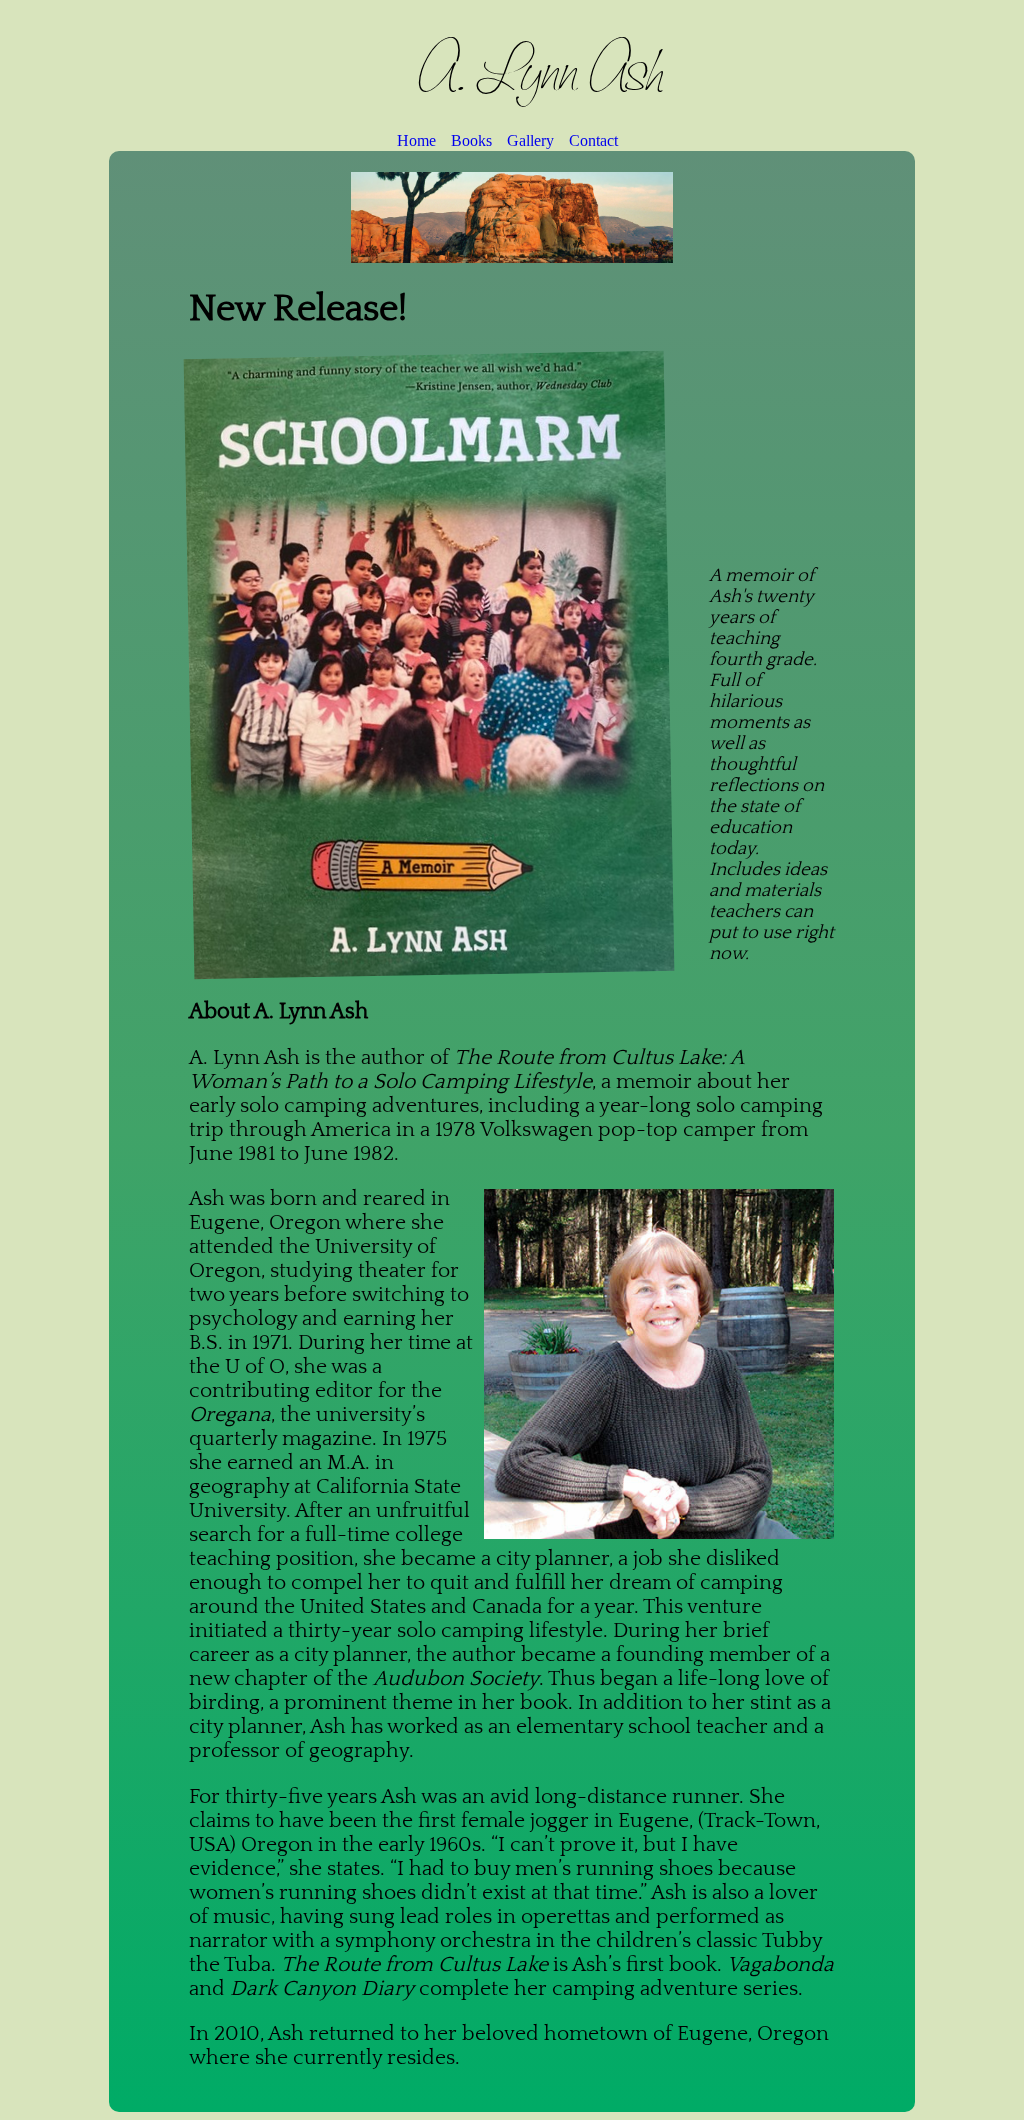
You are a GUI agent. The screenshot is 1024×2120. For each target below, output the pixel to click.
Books (471, 140)
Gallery (530, 140)
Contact (593, 140)
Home (416, 140)
